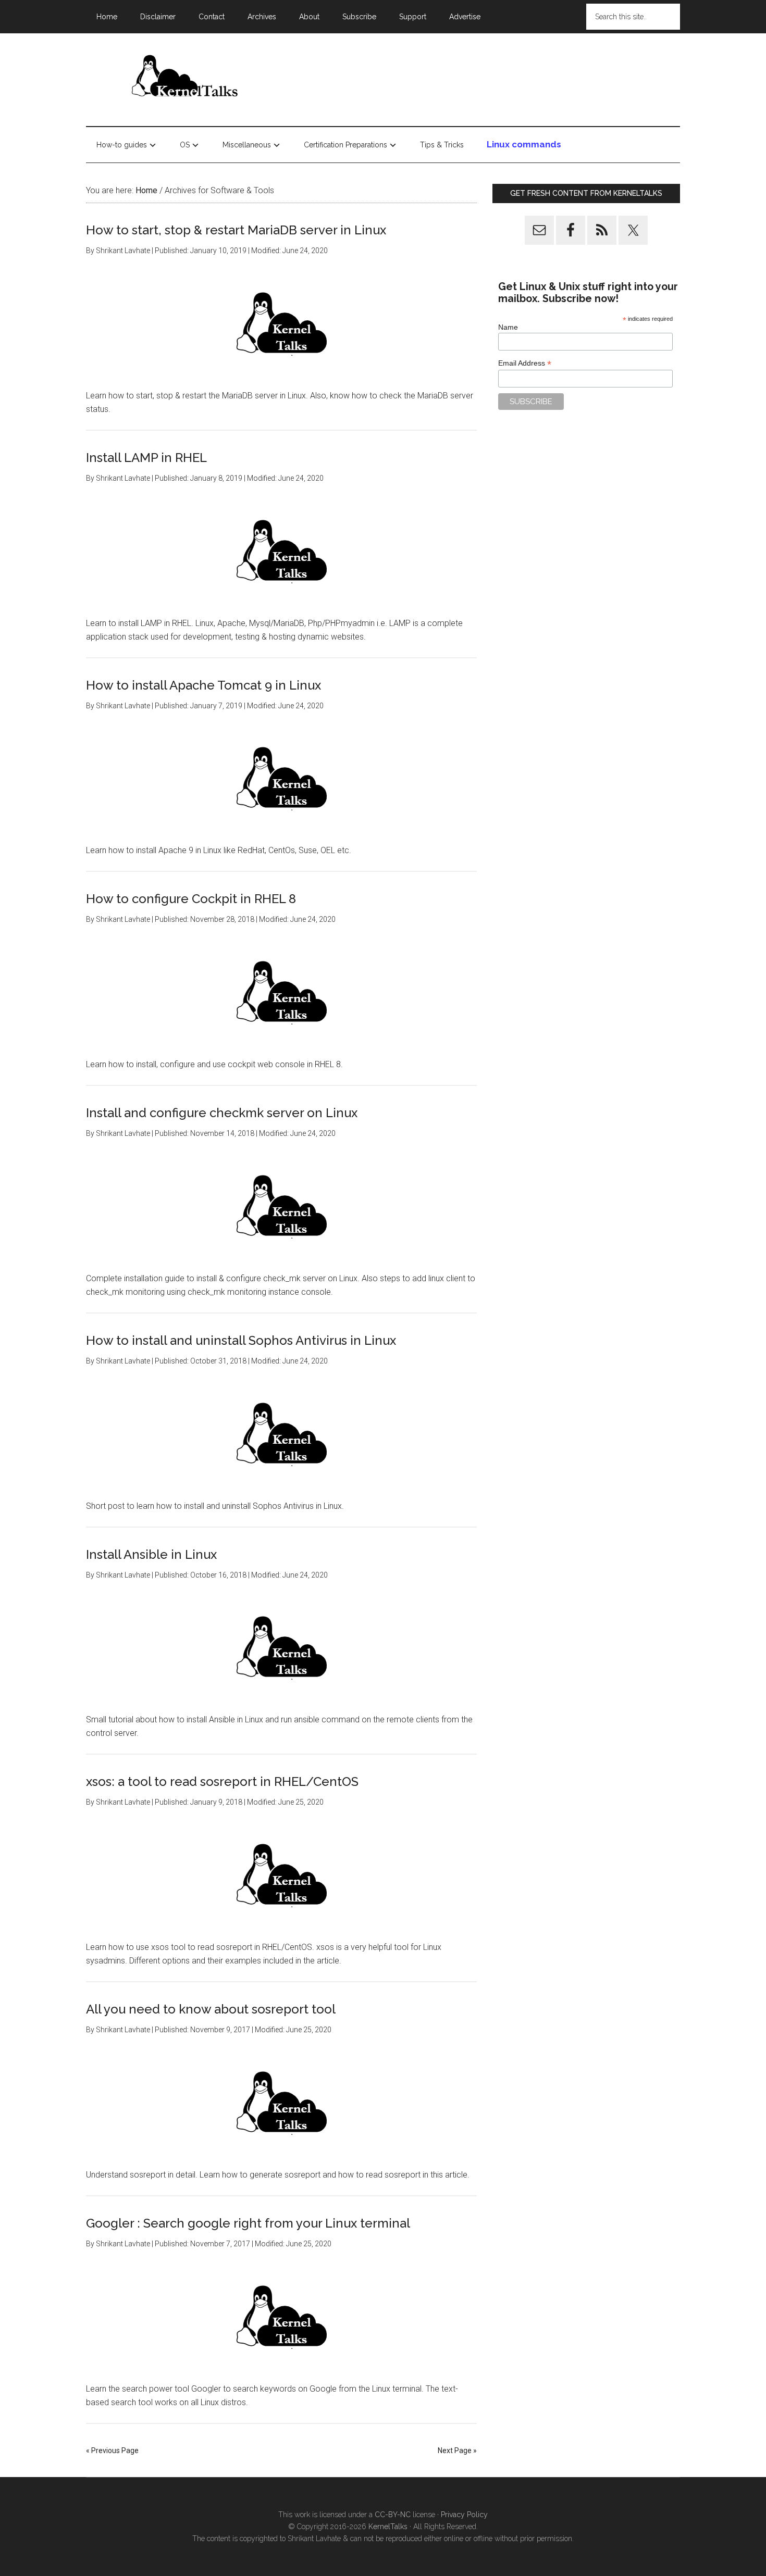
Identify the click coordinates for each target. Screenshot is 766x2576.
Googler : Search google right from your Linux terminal (248, 2223)
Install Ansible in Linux (151, 1554)
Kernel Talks (185, 78)
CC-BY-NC (393, 2515)
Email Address (525, 363)
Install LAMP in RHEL (146, 458)
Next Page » (457, 2450)
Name (508, 327)
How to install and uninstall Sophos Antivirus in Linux (241, 1340)
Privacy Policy (464, 2515)
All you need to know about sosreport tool (211, 2009)
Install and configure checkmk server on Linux (222, 1113)
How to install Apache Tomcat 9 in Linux (203, 685)
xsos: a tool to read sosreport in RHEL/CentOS (222, 1781)
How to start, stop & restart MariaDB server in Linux (236, 230)
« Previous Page (112, 2450)
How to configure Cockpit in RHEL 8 (191, 899)
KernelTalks (388, 2527)
